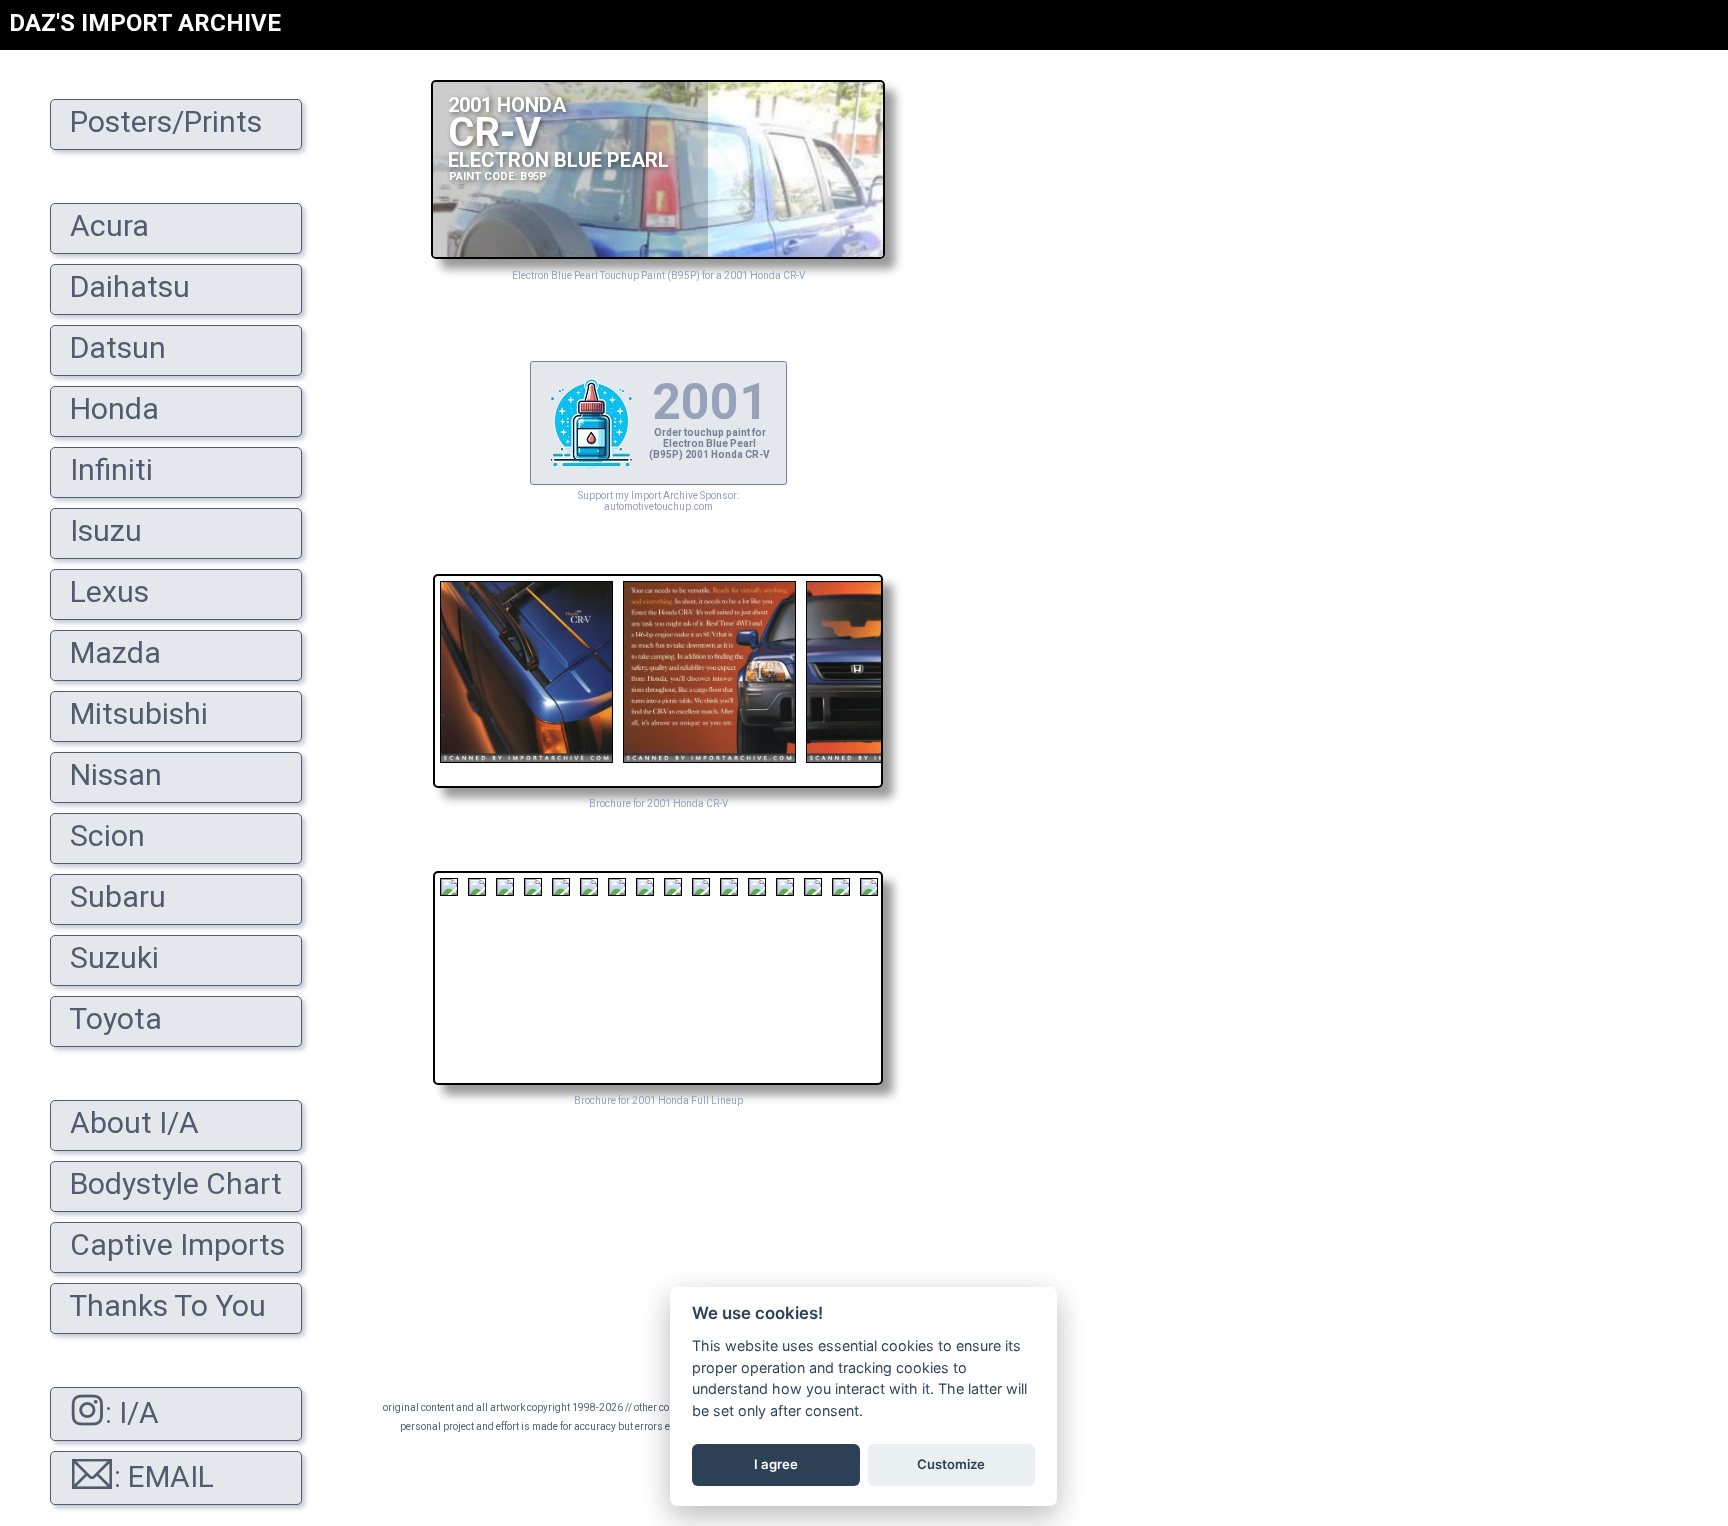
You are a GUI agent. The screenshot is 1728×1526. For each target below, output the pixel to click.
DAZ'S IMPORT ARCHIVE (145, 23)
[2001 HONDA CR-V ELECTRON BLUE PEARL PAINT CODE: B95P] (658, 253)
